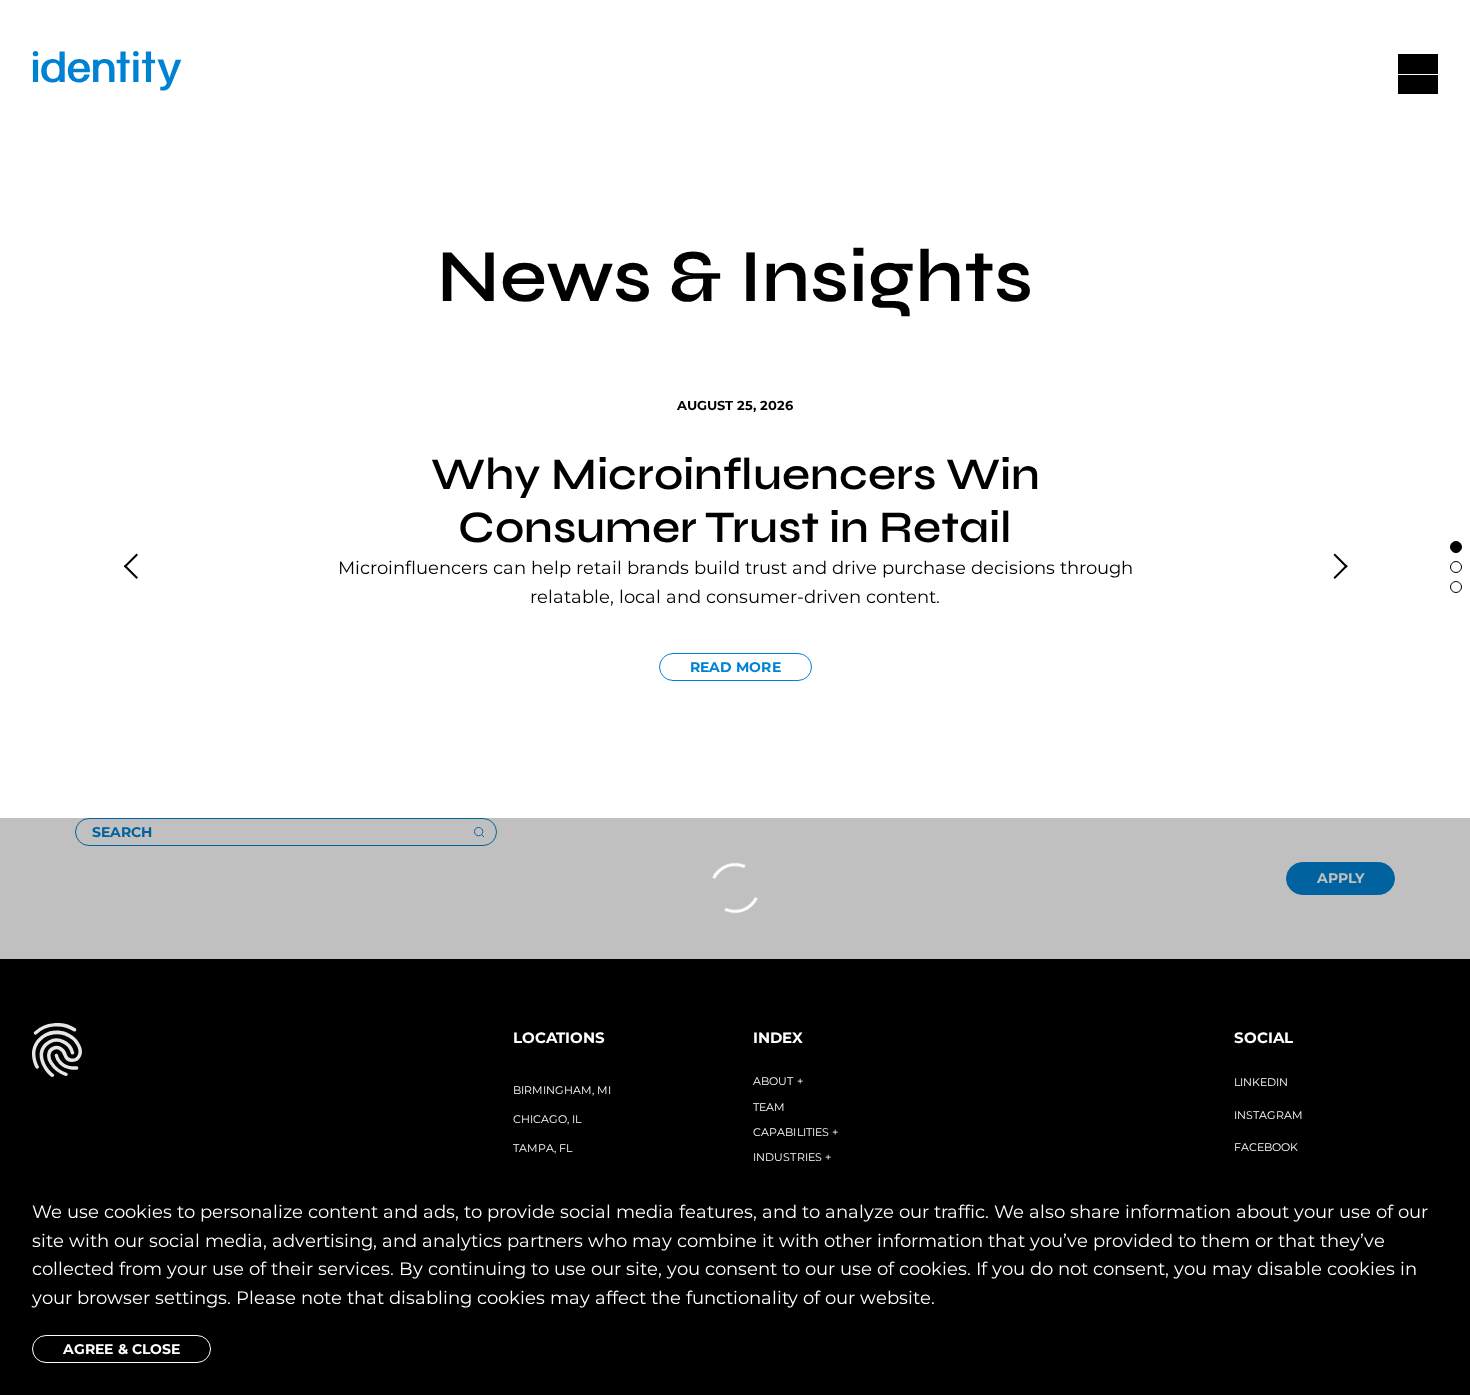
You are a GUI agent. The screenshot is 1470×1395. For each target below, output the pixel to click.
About (778, 1081)
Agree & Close (121, 1349)
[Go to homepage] (107, 74)
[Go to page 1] (1456, 567)
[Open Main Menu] (1418, 74)
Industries (792, 1157)
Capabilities (795, 1132)
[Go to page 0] (1456, 547)
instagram (1268, 1115)
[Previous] (133, 567)
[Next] (1337, 567)
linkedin (1261, 1082)
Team (769, 1107)
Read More (735, 667)
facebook (1266, 1147)
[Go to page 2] (1456, 587)
